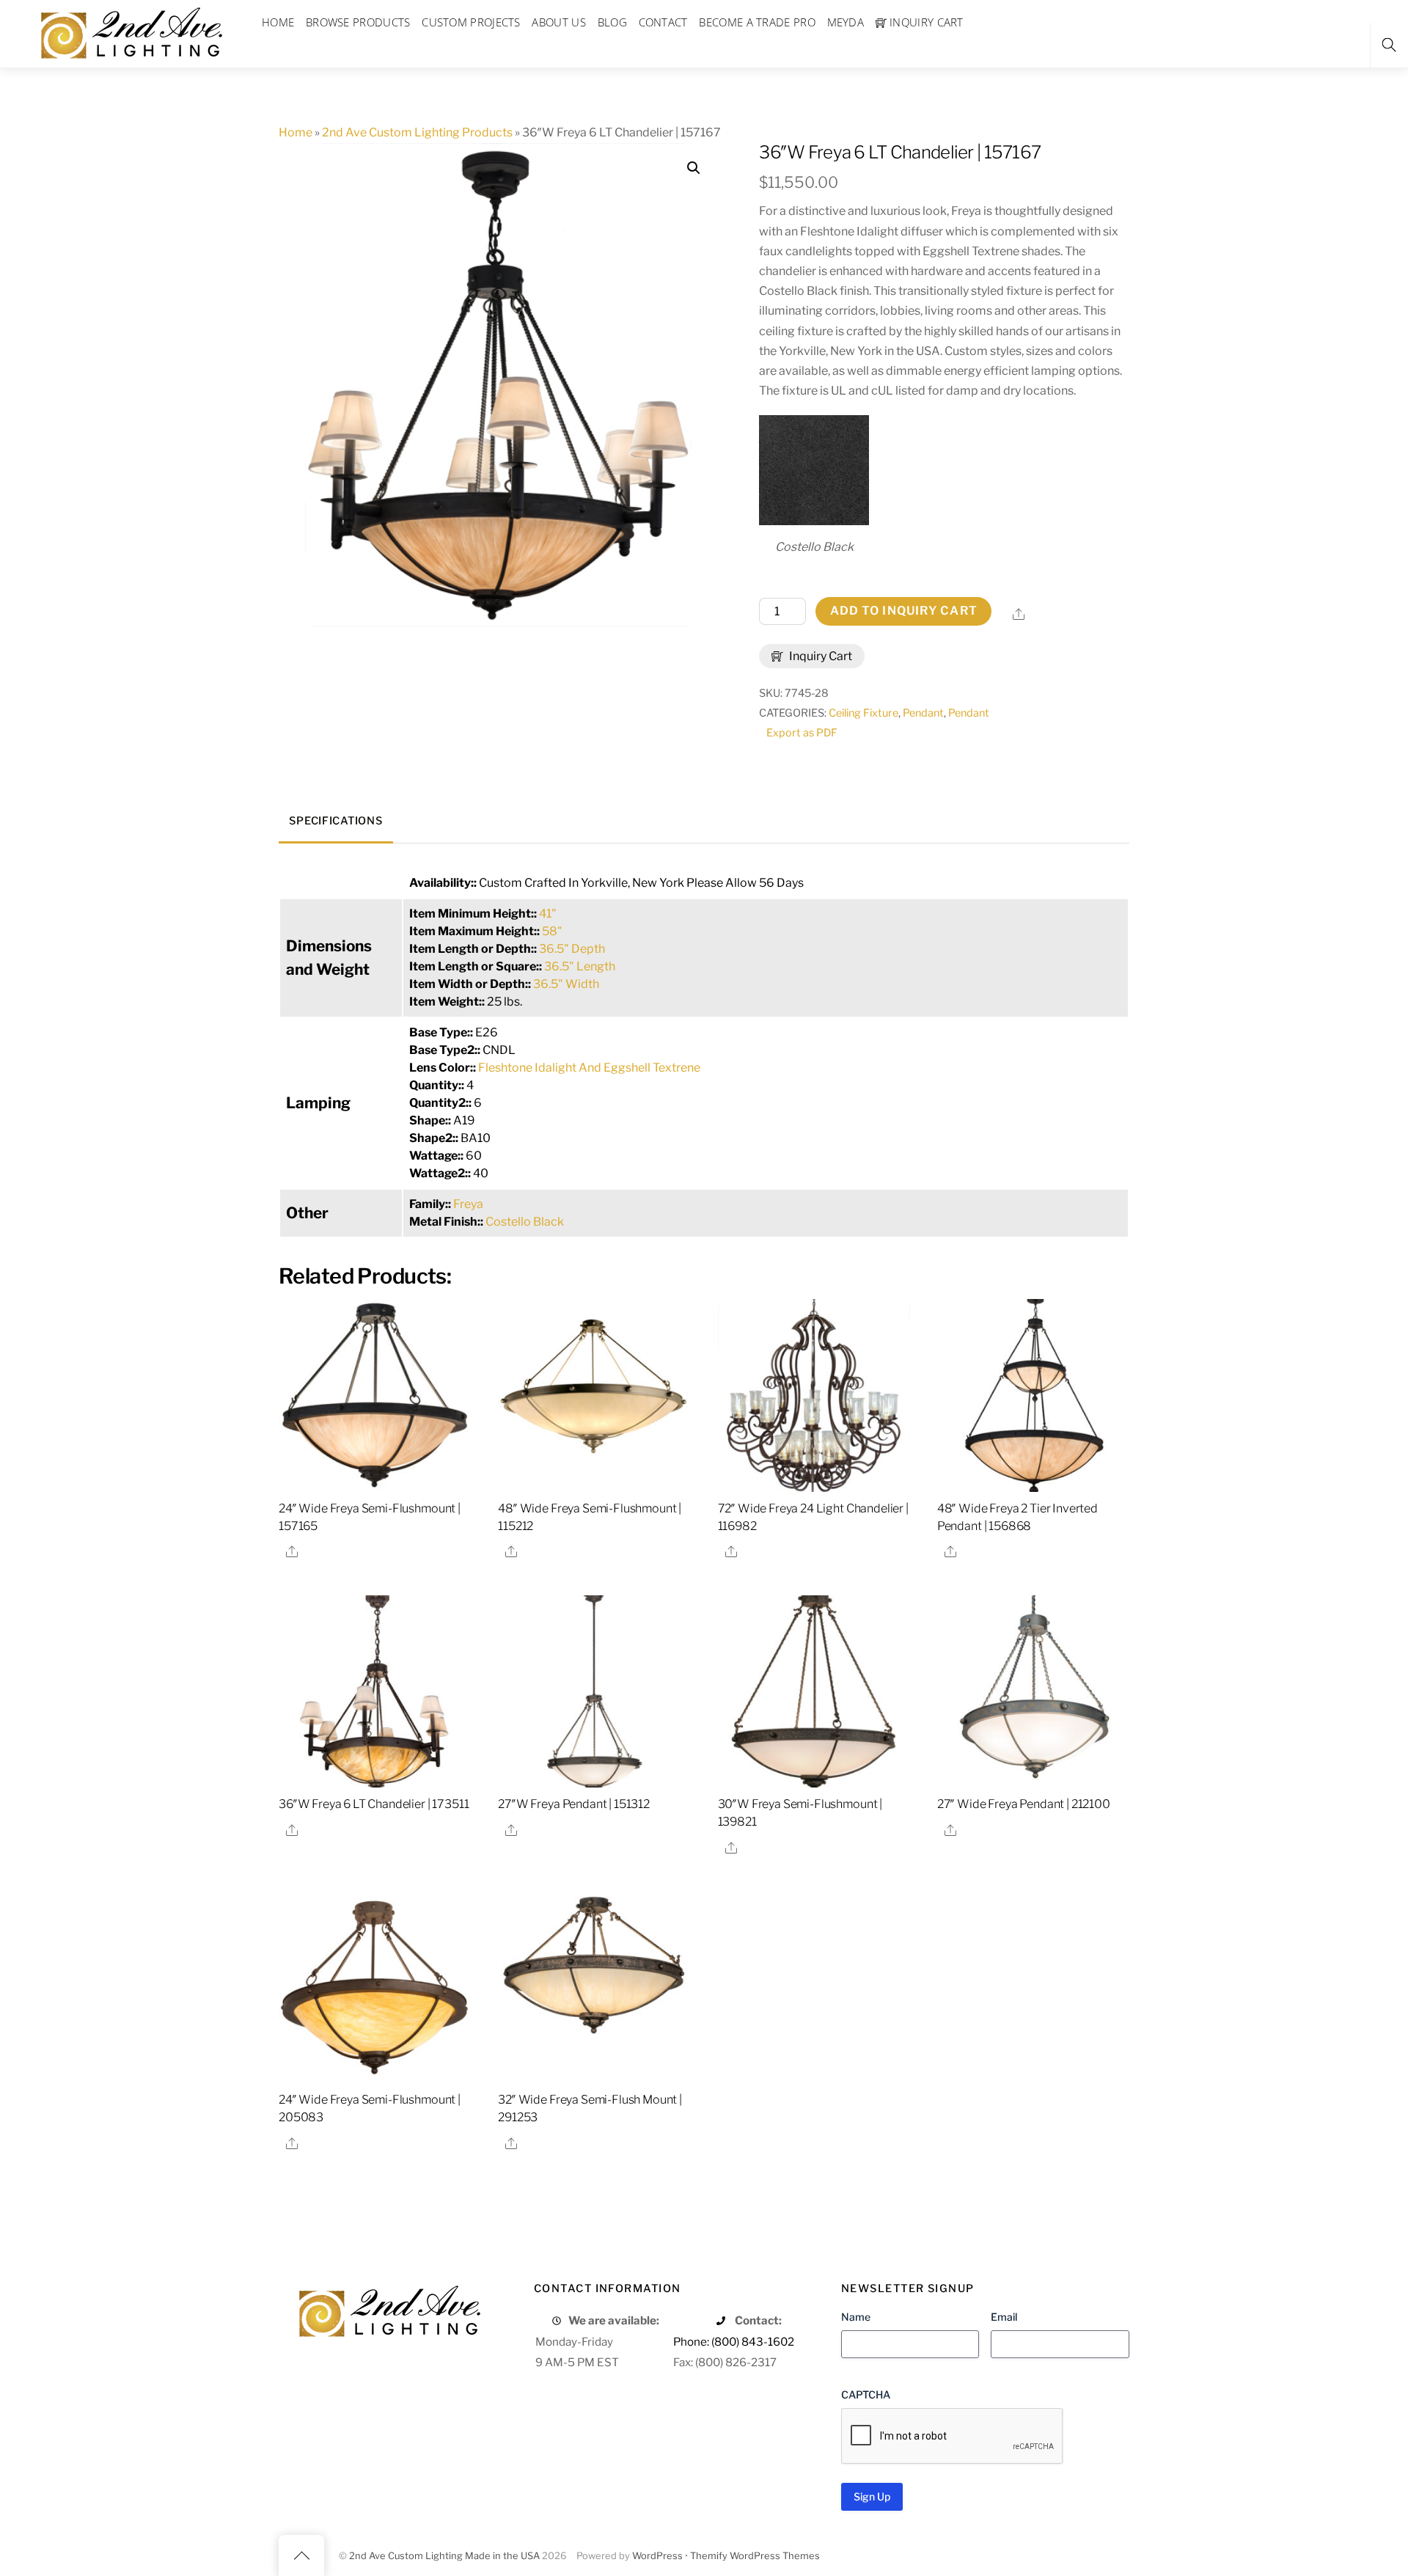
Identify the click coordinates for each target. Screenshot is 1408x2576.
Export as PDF (802, 733)
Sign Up (872, 2496)
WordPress (657, 2556)
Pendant (923, 713)
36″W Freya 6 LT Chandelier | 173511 (374, 1804)
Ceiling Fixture (863, 713)
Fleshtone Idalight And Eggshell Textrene (589, 1068)
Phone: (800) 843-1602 (734, 2342)
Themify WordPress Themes (755, 2556)
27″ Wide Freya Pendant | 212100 (1024, 1804)
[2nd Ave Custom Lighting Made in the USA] (131, 31)
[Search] (1389, 45)
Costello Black (525, 1222)
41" (548, 914)
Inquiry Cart (819, 656)
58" (552, 931)
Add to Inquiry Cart (904, 611)
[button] (694, 168)
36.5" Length (580, 966)
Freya (468, 1204)
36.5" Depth (572, 949)
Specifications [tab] (335, 821)
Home (296, 132)
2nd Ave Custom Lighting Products (417, 132)
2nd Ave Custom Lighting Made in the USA (444, 2556)
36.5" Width (566, 984)
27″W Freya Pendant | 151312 (574, 1804)
